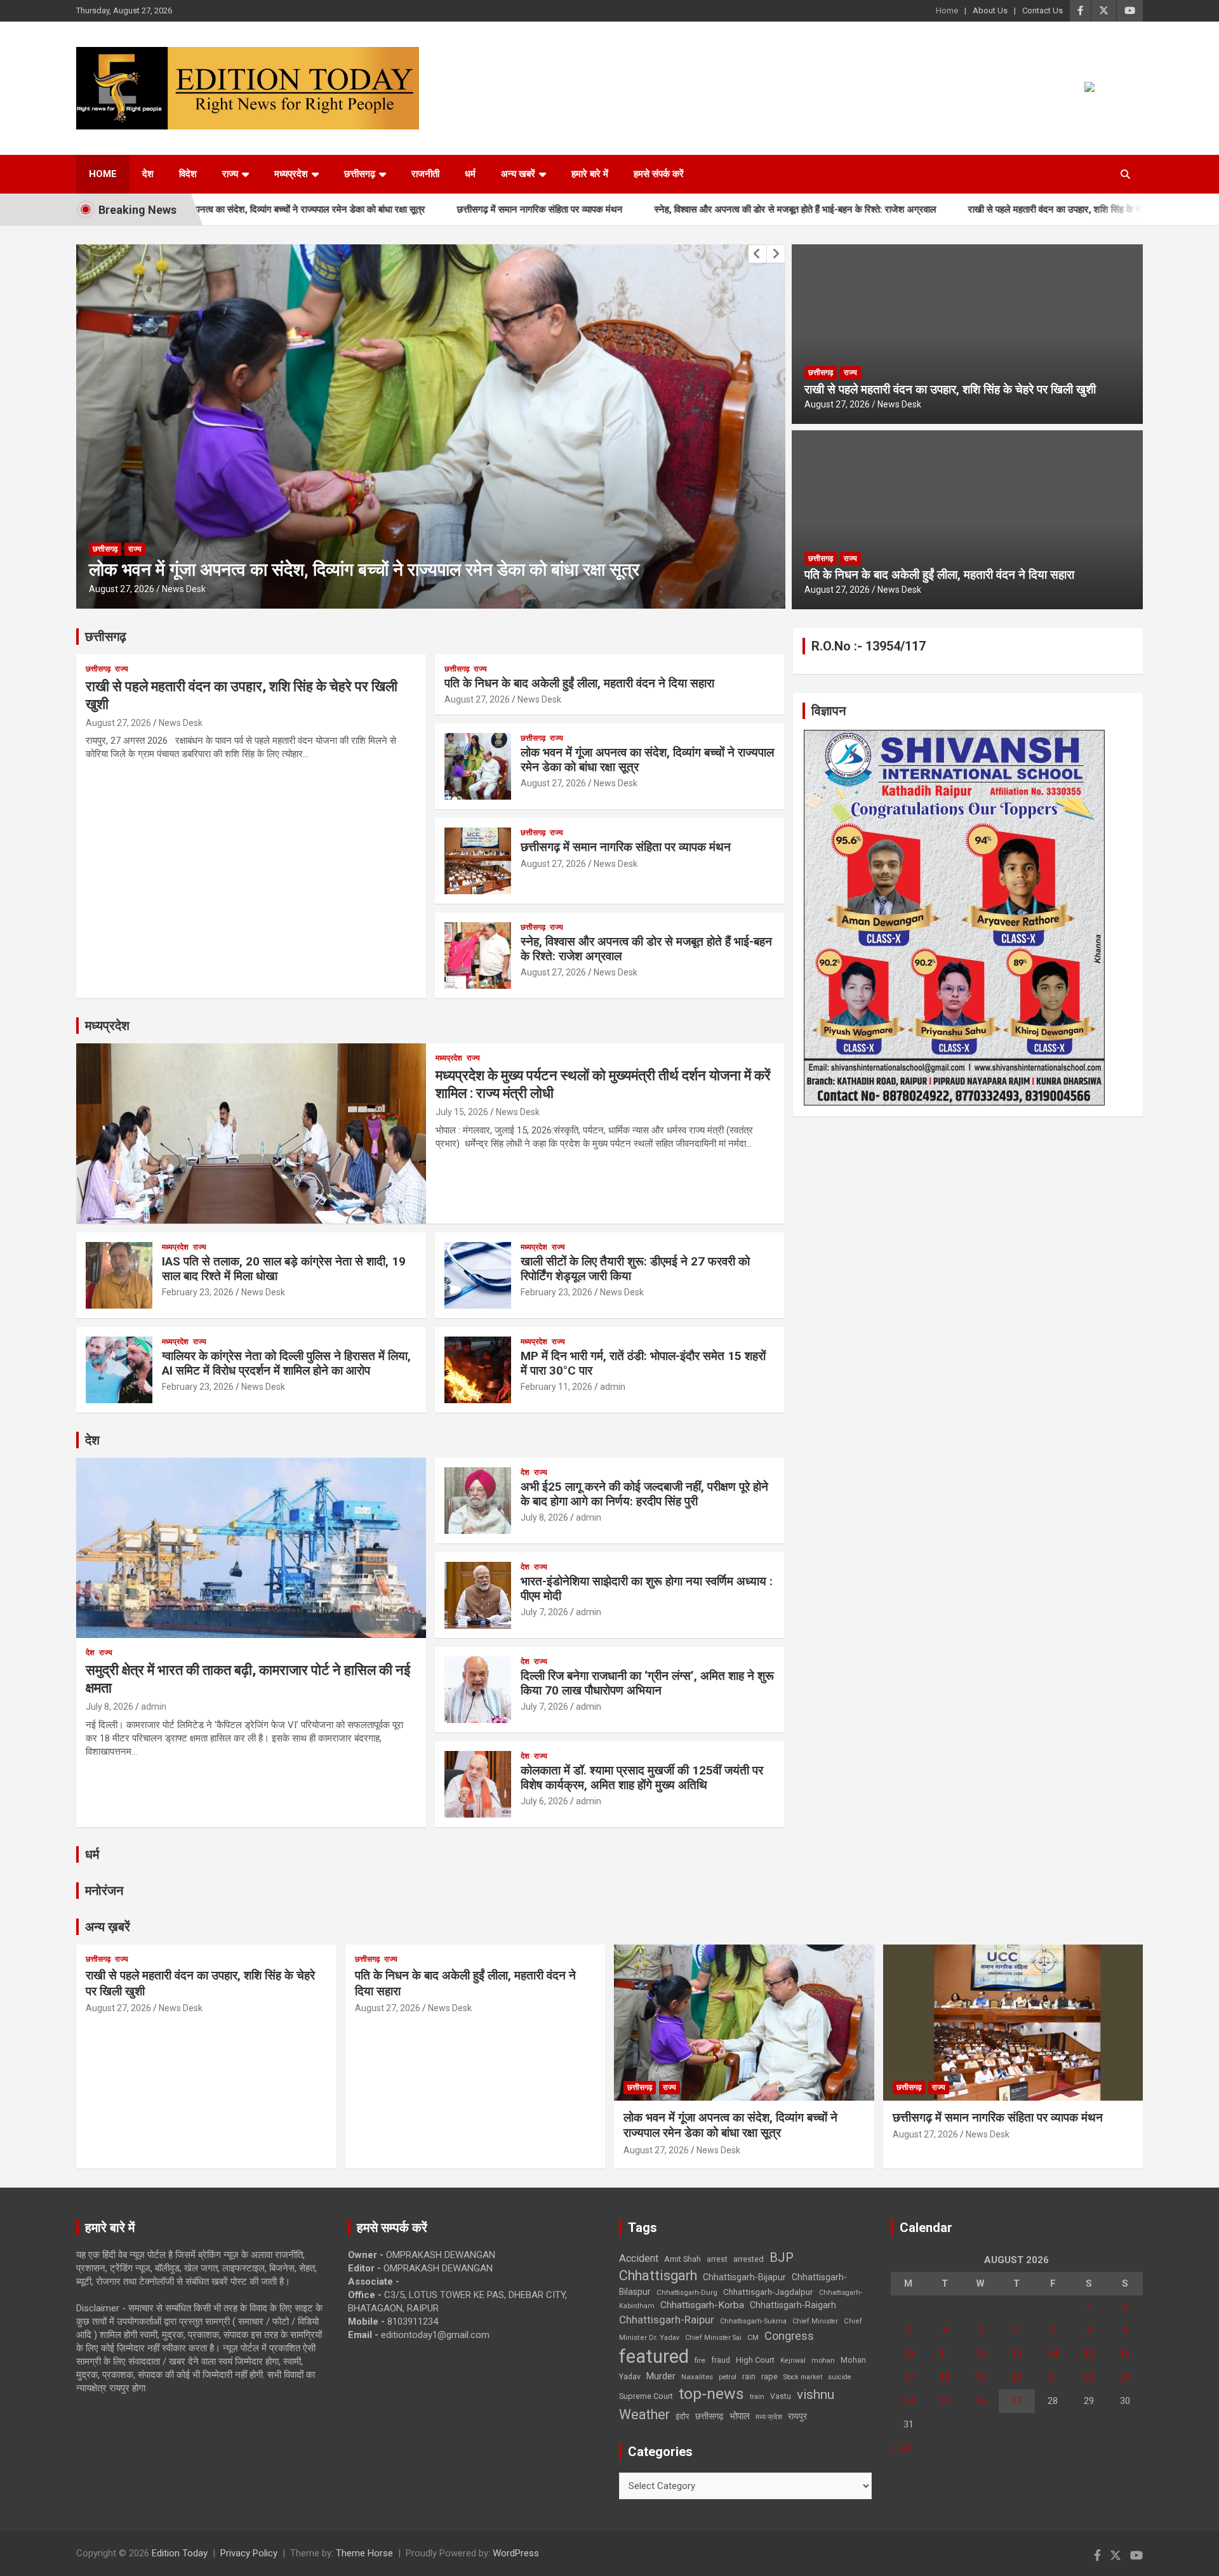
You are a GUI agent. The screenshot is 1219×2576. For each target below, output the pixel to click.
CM (753, 2337)
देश (148, 174)
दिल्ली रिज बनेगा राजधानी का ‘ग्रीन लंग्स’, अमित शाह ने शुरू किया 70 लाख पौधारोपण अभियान (647, 1683)
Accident (639, 2258)
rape (769, 2376)
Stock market (803, 2377)
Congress (789, 2336)
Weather (644, 2414)
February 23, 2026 (198, 1292)
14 (1053, 2354)
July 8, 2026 (110, 1707)
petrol (728, 2377)
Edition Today (180, 2553)
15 (1089, 2354)
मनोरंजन (104, 1891)
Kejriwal (793, 2361)
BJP (782, 2257)
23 (1125, 2377)
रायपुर (797, 2416)
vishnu (816, 2394)
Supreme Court (646, 2396)
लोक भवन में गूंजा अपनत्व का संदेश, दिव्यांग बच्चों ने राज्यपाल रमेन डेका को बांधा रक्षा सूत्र (647, 760)
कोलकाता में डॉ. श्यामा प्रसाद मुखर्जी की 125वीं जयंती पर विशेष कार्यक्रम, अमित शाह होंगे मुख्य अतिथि (642, 1778)
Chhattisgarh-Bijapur (744, 2277)
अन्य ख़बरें (108, 1927)
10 (909, 2354)
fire (700, 2360)
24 (909, 2401)
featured (654, 2356)
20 (1016, 2377)
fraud (721, 2360)
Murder (661, 2376)
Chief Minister (815, 2321)
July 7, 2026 (544, 1612)
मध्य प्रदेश (769, 2417)
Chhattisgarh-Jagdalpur (768, 2292)
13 (1016, 2354)
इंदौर (683, 2416)
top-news (711, 2394)
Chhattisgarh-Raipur (667, 2320)
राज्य (230, 174)
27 (1016, 2401)
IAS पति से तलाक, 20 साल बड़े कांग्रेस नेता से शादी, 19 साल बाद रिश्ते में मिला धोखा (284, 1269)
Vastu (781, 2396)
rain (749, 2377)
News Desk (184, 589)
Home (947, 10)
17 (909, 2377)
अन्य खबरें (518, 174)
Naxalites (697, 2377)
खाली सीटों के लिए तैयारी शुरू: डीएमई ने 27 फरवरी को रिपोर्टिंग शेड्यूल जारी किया (635, 1269)
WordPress (516, 2553)
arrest (717, 2259)
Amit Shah (683, 2259)
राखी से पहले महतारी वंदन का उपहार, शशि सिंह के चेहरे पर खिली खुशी (978, 209)
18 (945, 2377)
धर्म (470, 174)
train (757, 2397)
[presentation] (757, 254)
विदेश (188, 174)
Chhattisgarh (658, 2275)
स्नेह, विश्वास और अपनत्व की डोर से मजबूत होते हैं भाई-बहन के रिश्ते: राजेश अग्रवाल (689, 209)
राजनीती (425, 174)
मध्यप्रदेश (291, 174)
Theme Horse (364, 2553)
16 (1125, 2354)
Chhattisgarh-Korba (702, 2305)
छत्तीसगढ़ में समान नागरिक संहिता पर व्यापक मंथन (434, 209)
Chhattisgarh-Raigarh (793, 2305)
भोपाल (740, 2416)
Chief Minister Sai (713, 2338)
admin (613, 1387)
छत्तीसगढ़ (106, 637)
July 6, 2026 (544, 1801)
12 (980, 2354)
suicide (840, 2377)
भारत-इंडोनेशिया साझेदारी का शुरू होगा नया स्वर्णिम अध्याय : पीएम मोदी (647, 1589)
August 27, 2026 (122, 589)
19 (980, 2377)
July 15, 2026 (462, 1112)
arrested (749, 2259)
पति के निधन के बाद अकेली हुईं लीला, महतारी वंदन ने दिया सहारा (939, 575)
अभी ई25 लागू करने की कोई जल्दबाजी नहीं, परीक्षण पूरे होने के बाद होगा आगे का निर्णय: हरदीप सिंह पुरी (644, 1494)
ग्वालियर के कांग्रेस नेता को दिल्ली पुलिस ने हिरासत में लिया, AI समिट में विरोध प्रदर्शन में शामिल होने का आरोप (286, 1363)
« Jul (900, 2448)
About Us (990, 10)
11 (945, 2354)
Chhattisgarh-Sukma (753, 2321)
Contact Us (1042, 10)
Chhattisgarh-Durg (687, 2292)
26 (980, 2401)
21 (1053, 2377)
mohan (823, 2361)
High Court (755, 2360)
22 (1089, 2377)
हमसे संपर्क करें (659, 174)
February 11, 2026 (556, 1387)
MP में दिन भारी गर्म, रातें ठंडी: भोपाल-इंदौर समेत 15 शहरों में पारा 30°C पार (643, 1363)
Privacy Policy (249, 2553)
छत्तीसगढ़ (360, 174)
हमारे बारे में (590, 174)
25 (945, 2401)
